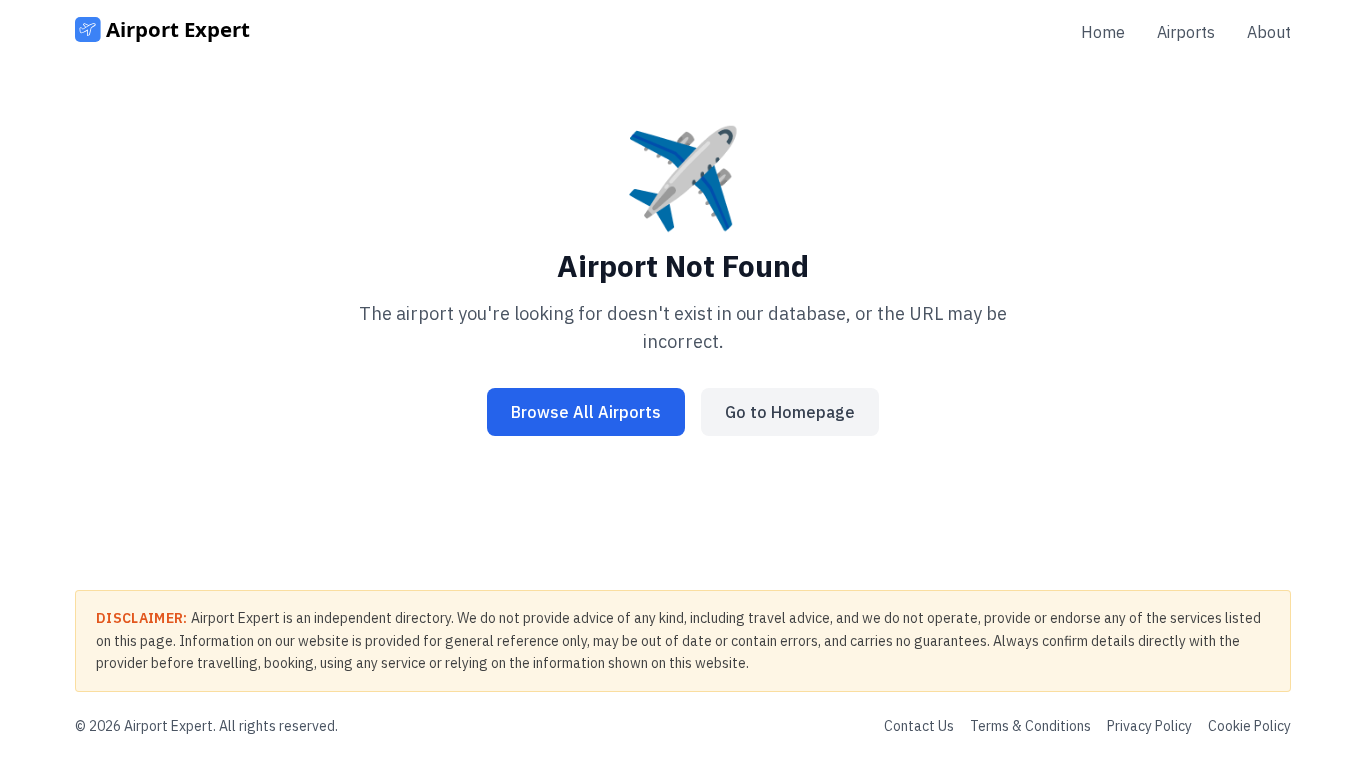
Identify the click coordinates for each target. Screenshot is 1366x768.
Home (1103, 32)
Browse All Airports (586, 412)
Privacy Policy (1149, 726)
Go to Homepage (790, 412)
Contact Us (919, 726)
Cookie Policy (1249, 726)
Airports (1186, 32)
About (1269, 32)
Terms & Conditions (1030, 726)
